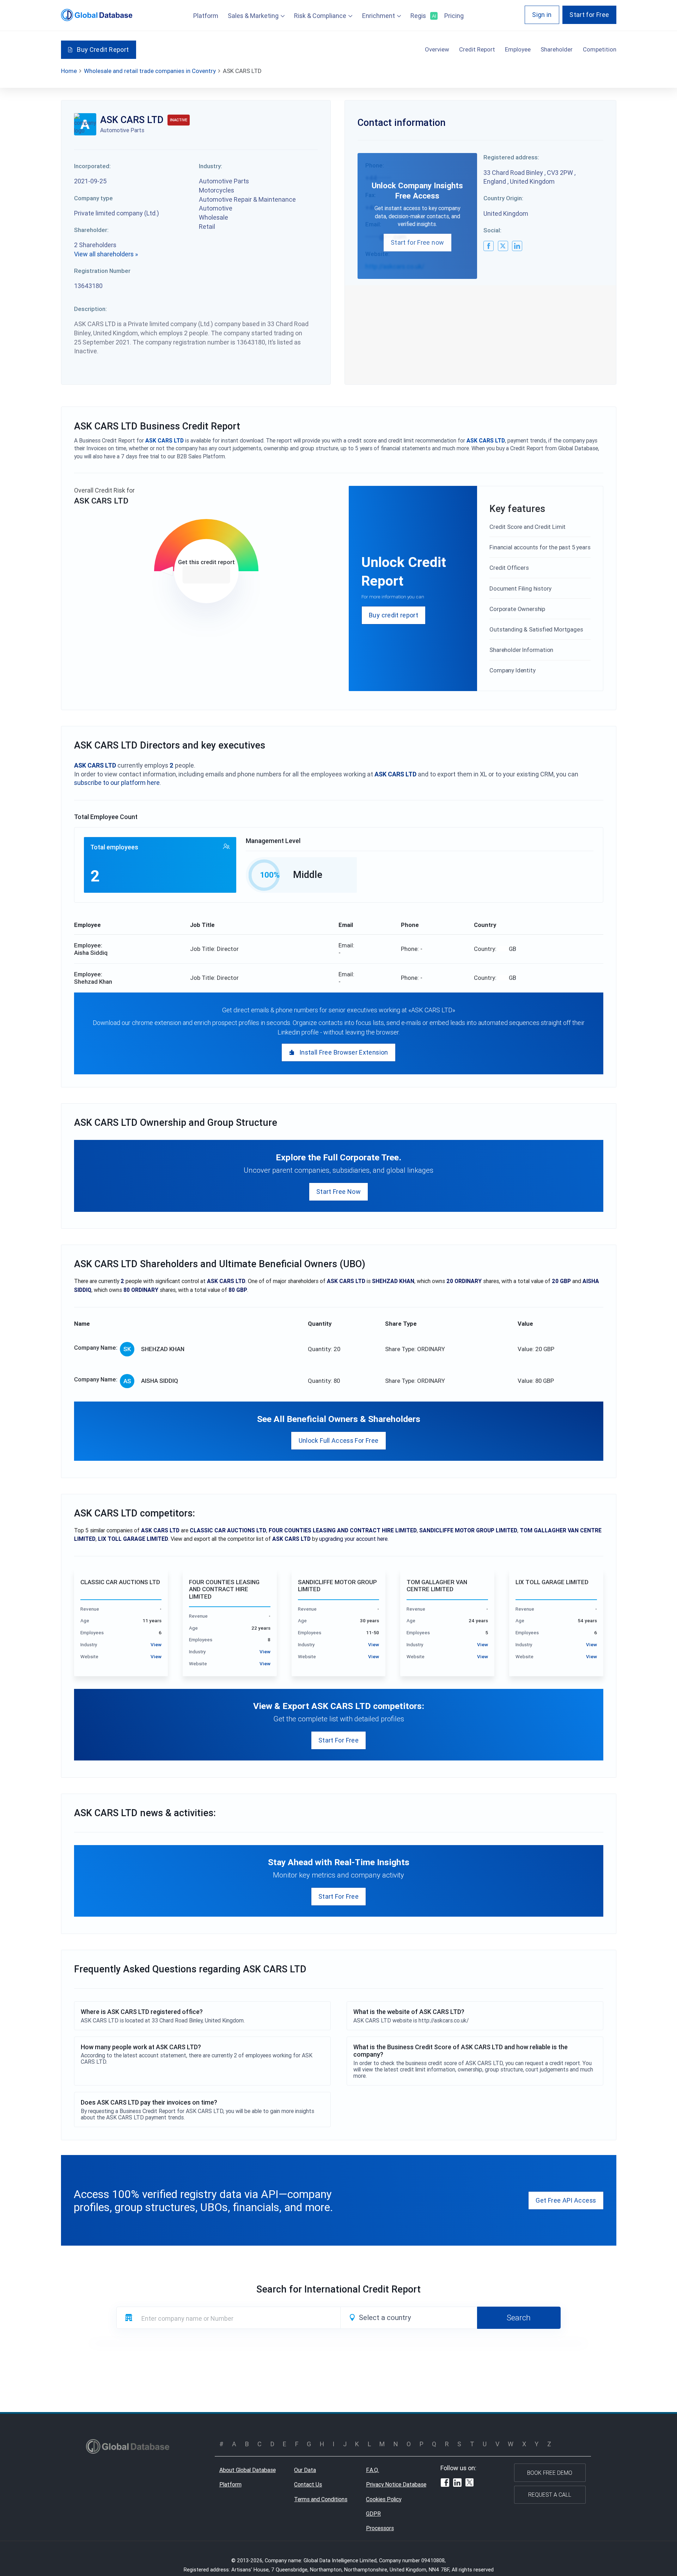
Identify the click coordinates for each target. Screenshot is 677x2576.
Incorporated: (92, 166)
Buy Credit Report (103, 50)
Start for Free (589, 15)
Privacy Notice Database (396, 2484)
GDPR (373, 2514)
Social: (492, 230)
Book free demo (550, 2473)
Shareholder (557, 49)
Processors (380, 2528)
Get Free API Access (566, 2200)
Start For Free (338, 1740)
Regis (423, 16)
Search (519, 2318)
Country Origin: (503, 198)
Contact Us (308, 2484)
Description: (90, 309)
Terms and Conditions (321, 2499)
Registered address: (511, 157)
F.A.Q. (373, 2470)
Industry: (211, 166)
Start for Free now (417, 242)
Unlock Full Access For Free (339, 1440)
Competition (600, 49)
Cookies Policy (384, 2499)
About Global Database (248, 2470)
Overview (437, 49)
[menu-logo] (97, 15)
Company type (93, 198)
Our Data (305, 2470)
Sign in (542, 15)
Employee (518, 49)
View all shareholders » (106, 254)
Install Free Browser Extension (344, 1052)
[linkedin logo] (517, 246)
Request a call (550, 2495)
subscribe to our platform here (117, 783)
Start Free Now (338, 1192)
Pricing (454, 16)
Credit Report (477, 49)
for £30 (206, 574)
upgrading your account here (353, 1539)
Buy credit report (394, 615)
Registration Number (102, 271)
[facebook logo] (489, 246)
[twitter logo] (503, 246)
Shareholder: (91, 230)
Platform (206, 16)
